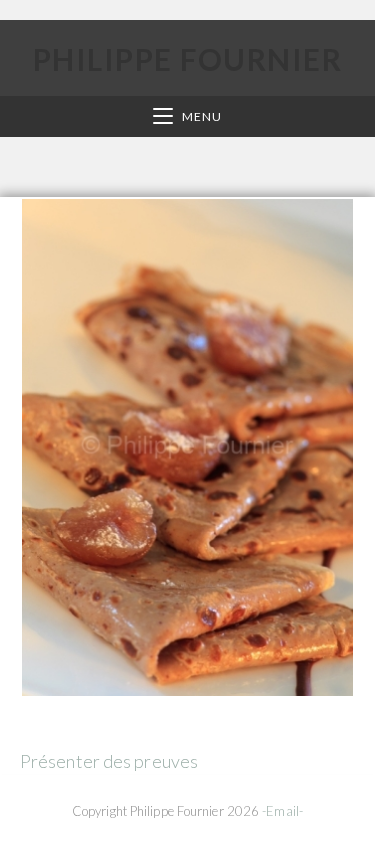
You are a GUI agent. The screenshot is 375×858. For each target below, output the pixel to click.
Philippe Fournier (188, 59)
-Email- (282, 811)
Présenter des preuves (109, 761)
